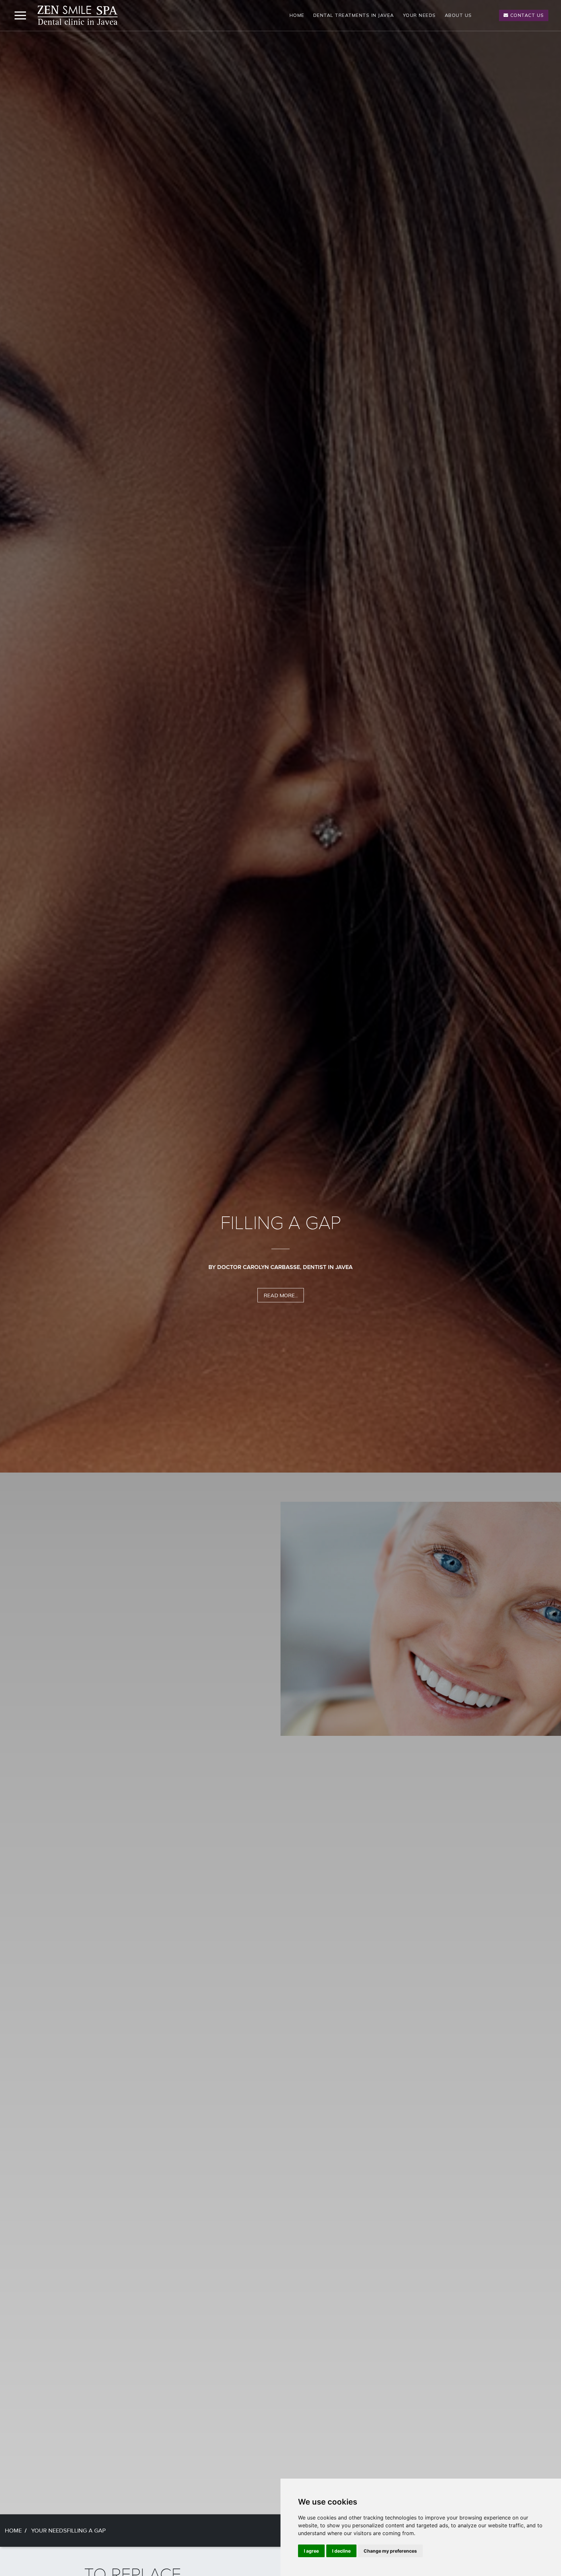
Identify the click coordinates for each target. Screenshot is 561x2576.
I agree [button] (311, 2551)
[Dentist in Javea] (78, 15)
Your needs (419, 15)
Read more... (281, 1326)
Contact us (526, 15)
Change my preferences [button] (390, 2551)
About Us (458, 15)
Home (297, 15)
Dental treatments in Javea (354, 15)
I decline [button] (341, 2551)
